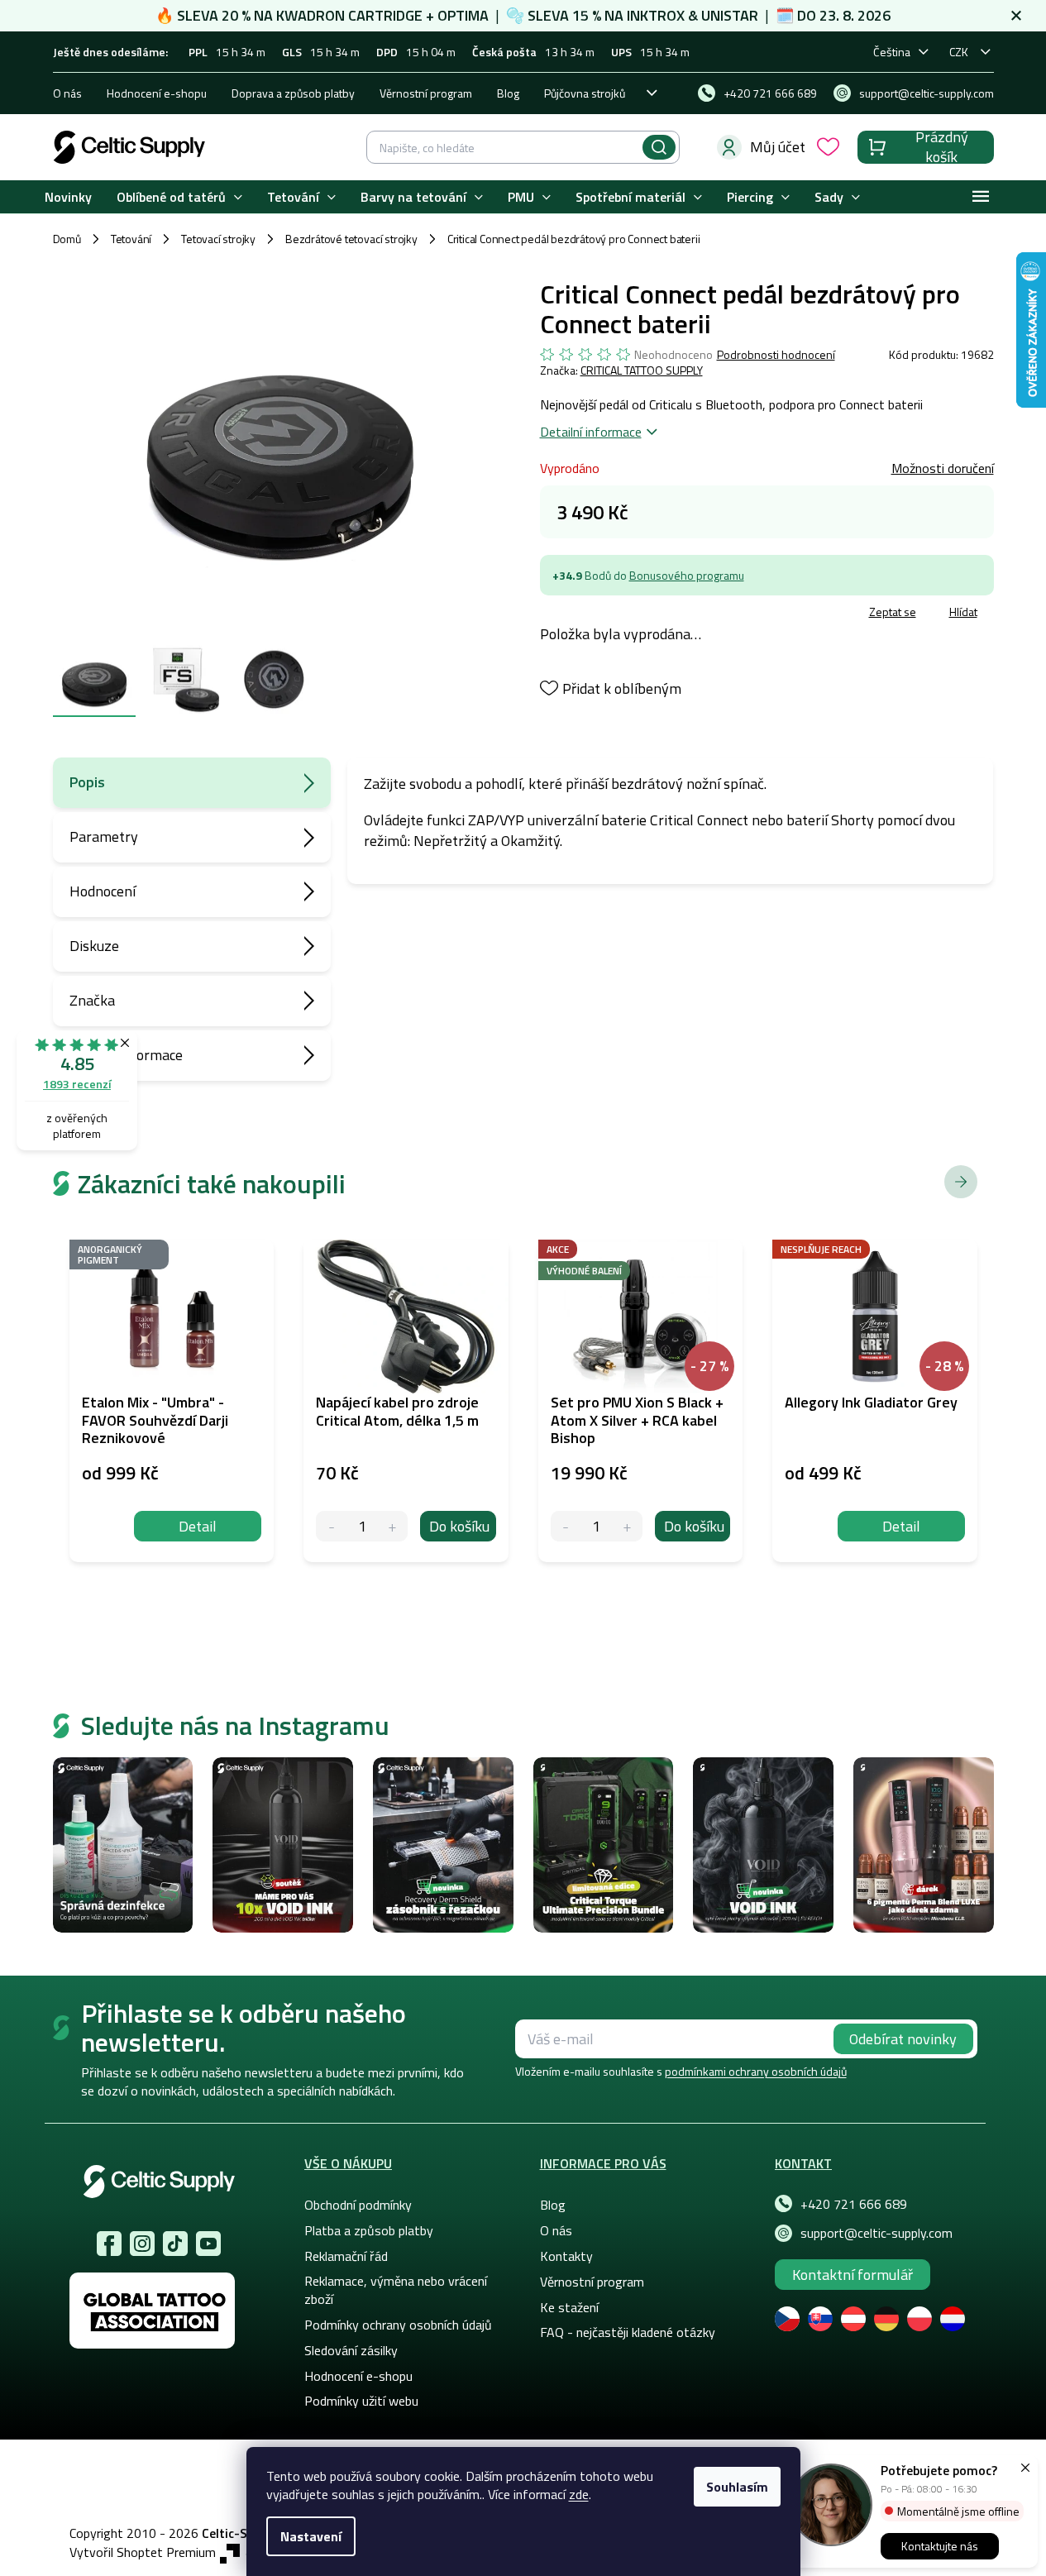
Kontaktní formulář (853, 2275)
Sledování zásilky (351, 2350)
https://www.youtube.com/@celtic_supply (208, 2244)
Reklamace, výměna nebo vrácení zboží (396, 2290)
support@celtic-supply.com (876, 2233)
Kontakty (566, 2256)
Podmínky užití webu (361, 2401)
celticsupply (142, 2244)
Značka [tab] (92, 1000)
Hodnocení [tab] (103, 891)
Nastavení (311, 2536)
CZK (959, 52)
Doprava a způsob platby (293, 93)
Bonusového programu (687, 575)
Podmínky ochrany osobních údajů (398, 2325)
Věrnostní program (426, 93)
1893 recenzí (77, 1084)
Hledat (659, 147)
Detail (198, 1526)
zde (579, 2494)
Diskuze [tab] (94, 946)
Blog (508, 93)
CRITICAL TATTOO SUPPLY (642, 370)
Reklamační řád (346, 2256)
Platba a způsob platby (369, 2230)
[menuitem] (68, 197)
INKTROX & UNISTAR (693, 15)
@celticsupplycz (175, 2244)
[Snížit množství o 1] (331, 1526)
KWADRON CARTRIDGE (349, 15)
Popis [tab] (87, 782)
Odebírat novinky (903, 2039)
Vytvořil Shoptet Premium (143, 2552)
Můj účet (778, 147)
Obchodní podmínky (358, 2205)
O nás (67, 93)
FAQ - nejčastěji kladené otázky (628, 2332)
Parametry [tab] (104, 836)
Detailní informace (591, 432)
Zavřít (636, 614)
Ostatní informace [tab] (126, 1055)
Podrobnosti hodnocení (776, 355)
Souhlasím (737, 2487)
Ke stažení (569, 2307)
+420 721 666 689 (854, 2204)
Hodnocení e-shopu (157, 93)
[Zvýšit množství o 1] (392, 1526)
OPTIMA (463, 15)
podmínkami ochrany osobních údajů (756, 2071)
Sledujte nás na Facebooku (109, 2244)
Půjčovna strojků (585, 93)
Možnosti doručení (943, 468)
